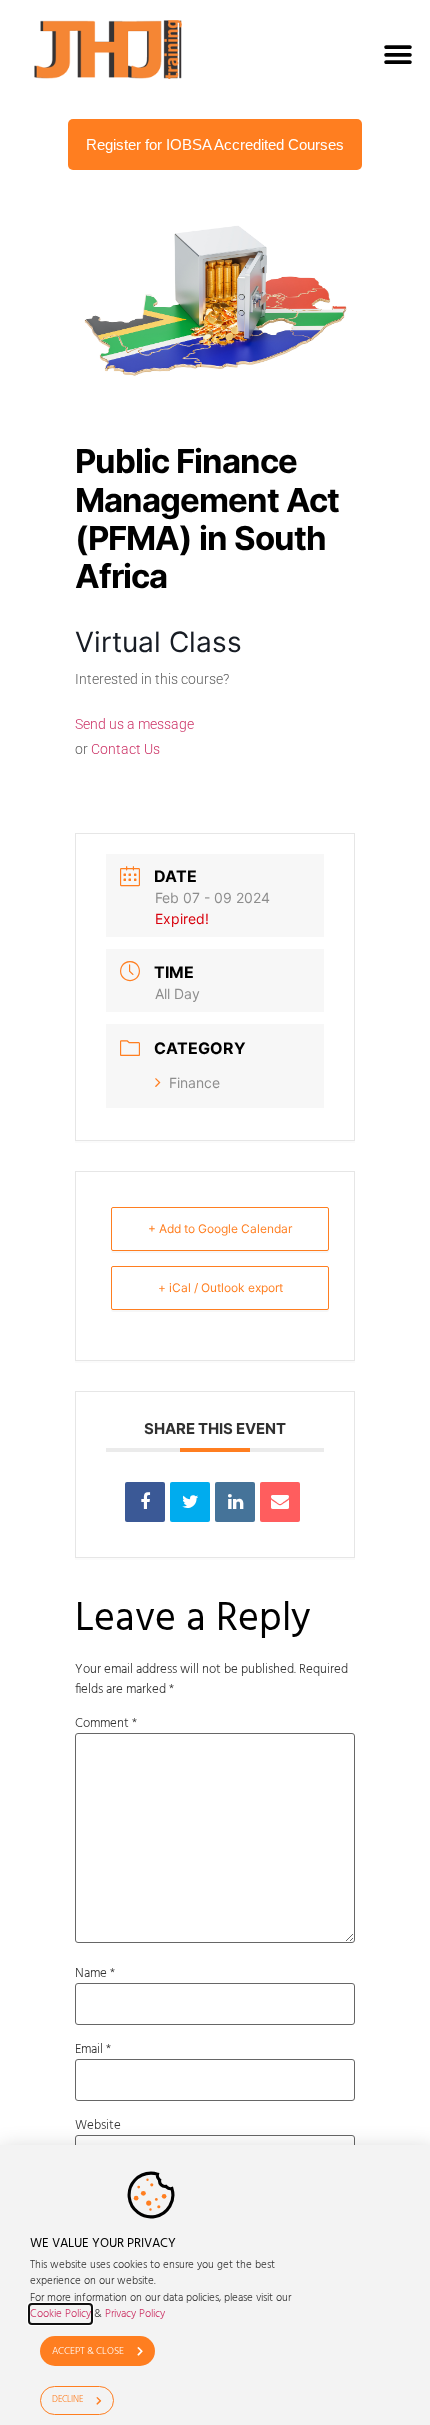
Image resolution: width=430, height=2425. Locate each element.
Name (95, 1973)
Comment (106, 1723)
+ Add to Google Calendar (220, 1228)
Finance (194, 1082)
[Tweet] (190, 1502)
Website (98, 2125)
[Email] (280, 1502)
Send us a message (134, 724)
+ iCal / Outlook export (220, 1287)
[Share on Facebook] (145, 1502)
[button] (397, 54)
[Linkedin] (235, 1502)
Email (93, 2049)
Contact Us (125, 749)
